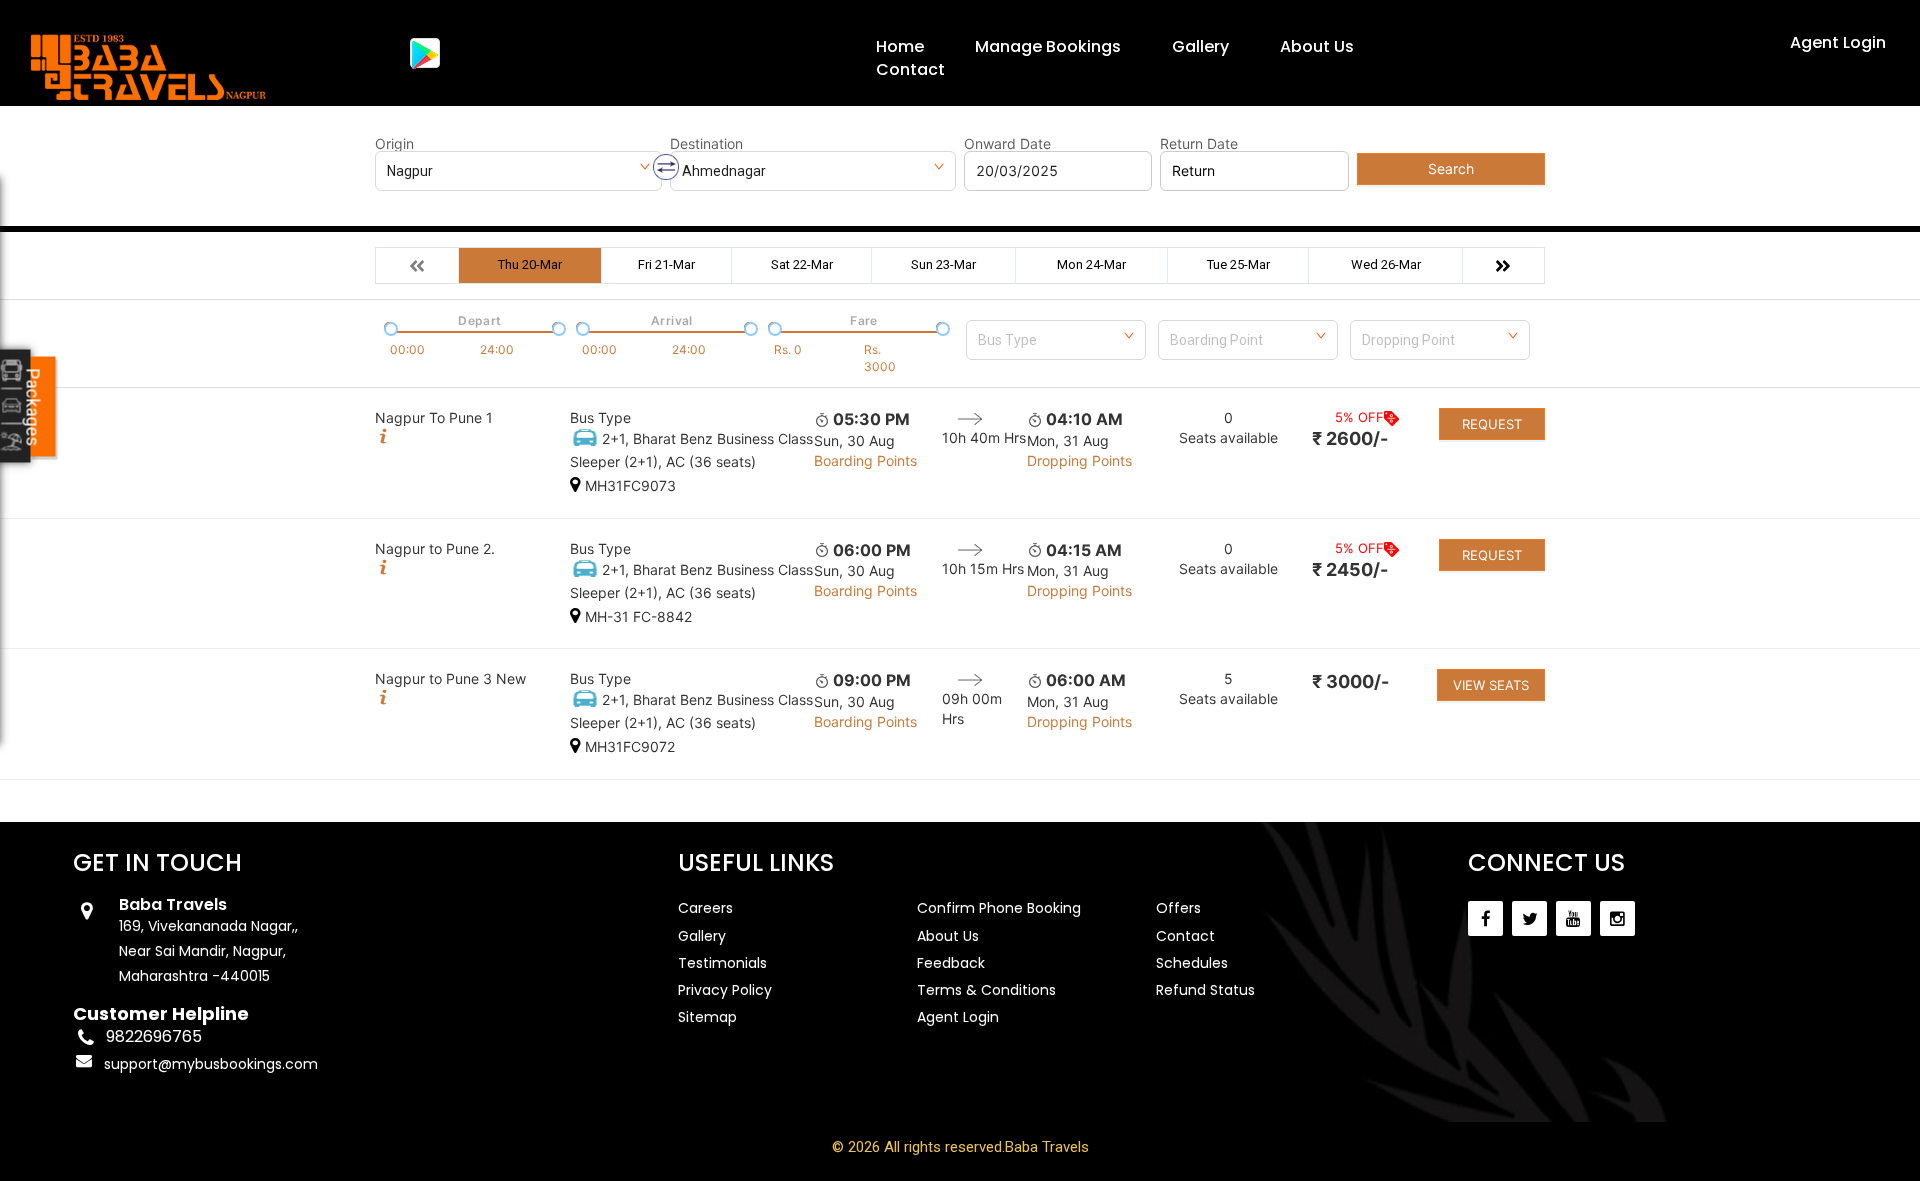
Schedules (1192, 963)
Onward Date (1007, 144)
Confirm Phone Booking (999, 908)
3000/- (1350, 681)
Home (900, 46)
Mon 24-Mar (1091, 264)
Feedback (951, 963)
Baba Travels (1047, 1147)
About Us (1317, 46)
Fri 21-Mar (666, 264)
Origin (394, 144)
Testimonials (722, 963)
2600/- (1350, 438)
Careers (705, 908)
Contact (910, 69)
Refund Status (1205, 990)
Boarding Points (865, 460)
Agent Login (1838, 42)
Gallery (1200, 46)
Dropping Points (1079, 460)
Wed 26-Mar (1386, 264)
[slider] (389, 327)
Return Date (1199, 144)
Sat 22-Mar (802, 264)
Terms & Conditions (986, 990)
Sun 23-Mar (943, 264)
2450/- (1350, 569)
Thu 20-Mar (530, 264)
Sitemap (707, 1017)
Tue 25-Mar (1238, 264)
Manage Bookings (1048, 46)
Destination (706, 144)
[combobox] (1056, 336)
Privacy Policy (725, 990)
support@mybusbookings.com (211, 1064)
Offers (1178, 908)
